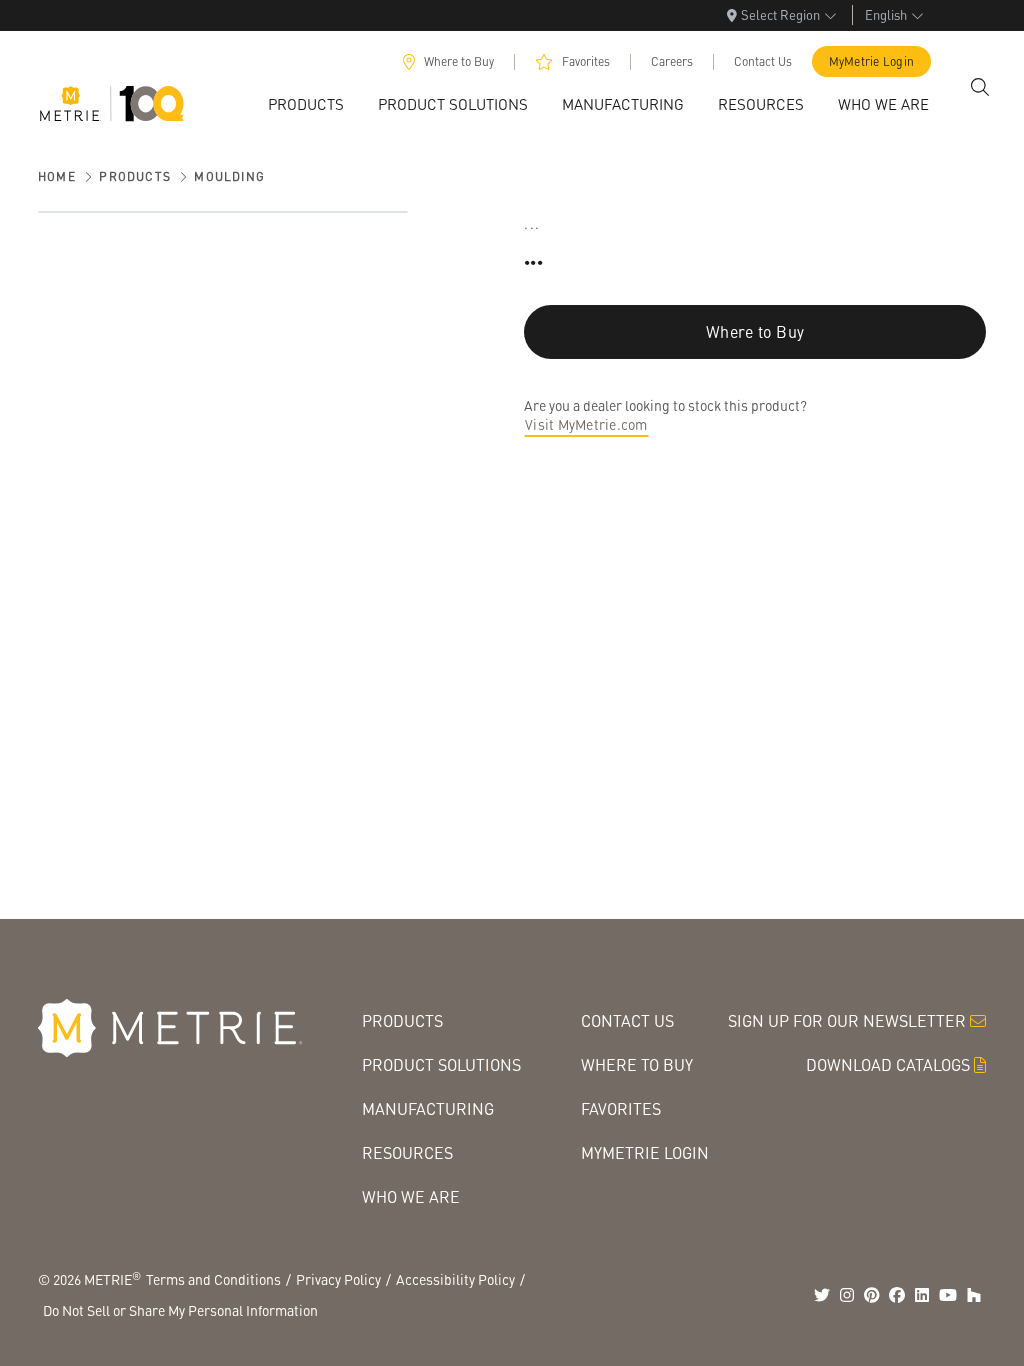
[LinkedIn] (922, 1295)
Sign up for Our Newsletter (847, 1020)
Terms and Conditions (213, 1279)
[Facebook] (897, 1295)
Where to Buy (459, 61)
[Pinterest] (872, 1295)
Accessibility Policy (455, 1279)
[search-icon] (980, 87)
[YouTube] (948, 1295)
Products (135, 176)
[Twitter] (822, 1295)
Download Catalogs (888, 1064)
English (886, 14)
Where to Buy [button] (755, 331)
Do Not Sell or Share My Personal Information (180, 1310)
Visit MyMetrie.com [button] (586, 424)
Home (57, 176)
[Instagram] (847, 1295)
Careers (672, 61)
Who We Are (411, 1196)
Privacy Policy (338, 1279)
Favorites (586, 61)
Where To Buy (637, 1064)
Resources (407, 1152)
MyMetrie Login (872, 61)
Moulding (229, 176)
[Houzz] (974, 1295)
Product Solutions (441, 1064)
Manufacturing (428, 1108)
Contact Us (763, 61)
